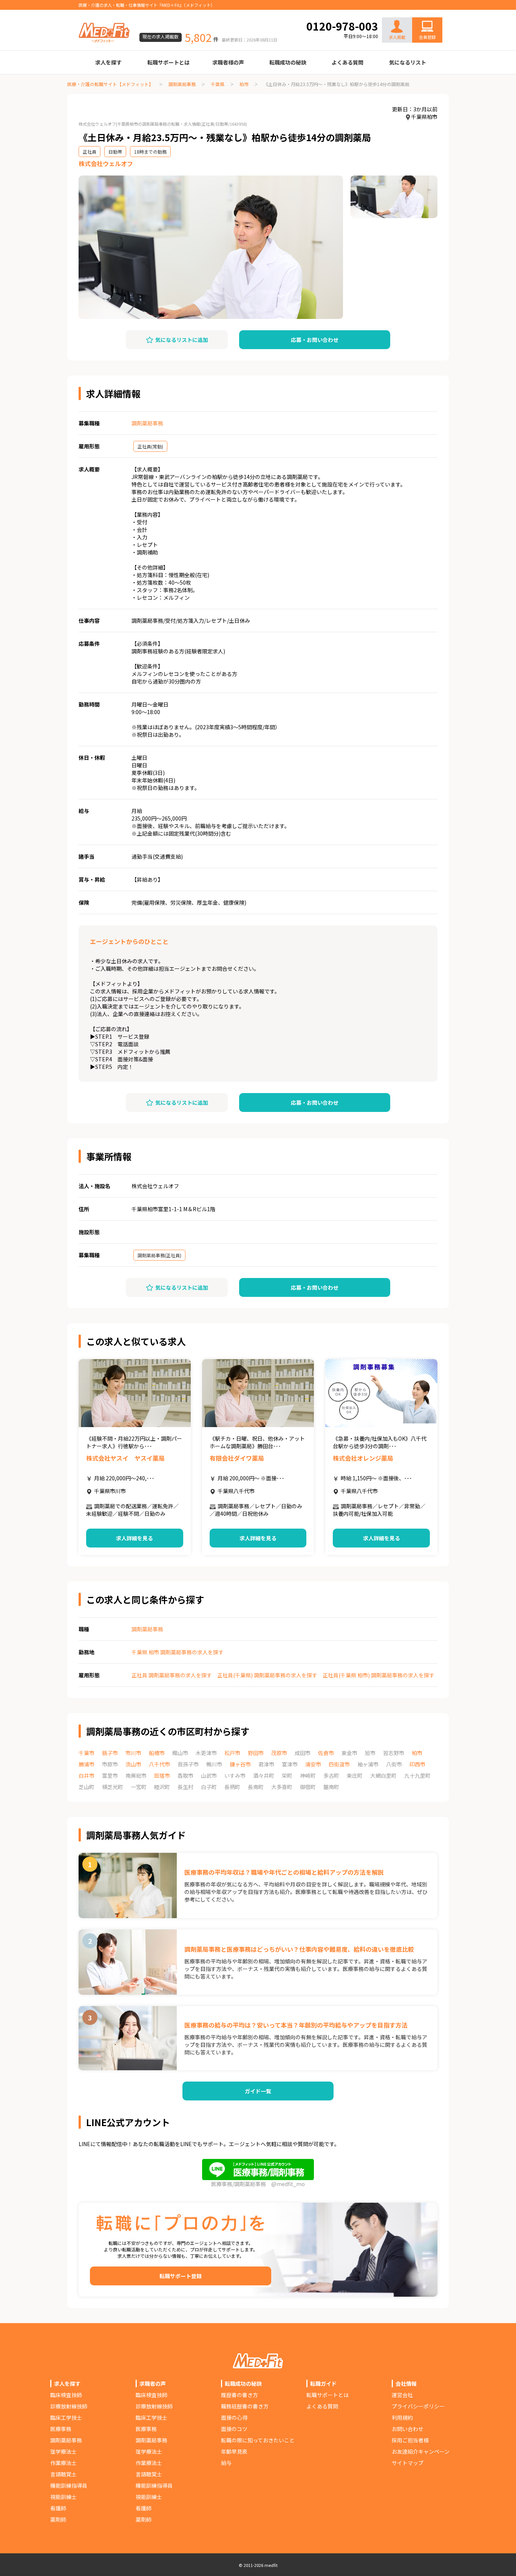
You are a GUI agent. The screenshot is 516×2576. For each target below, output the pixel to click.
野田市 (256, 1753)
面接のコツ (234, 2429)
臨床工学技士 (66, 2417)
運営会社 (402, 2395)
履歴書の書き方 (239, 2395)
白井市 (87, 1775)
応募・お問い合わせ (315, 340)
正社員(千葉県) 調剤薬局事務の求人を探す (267, 1675)
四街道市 (339, 1764)
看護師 (58, 2508)
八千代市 (159, 1764)
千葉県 (218, 84)
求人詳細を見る (134, 1538)
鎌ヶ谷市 (240, 1764)
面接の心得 (234, 2417)
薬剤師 (58, 2519)
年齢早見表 (234, 2451)
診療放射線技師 (69, 2406)
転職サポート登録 (181, 2276)
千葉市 (87, 1753)
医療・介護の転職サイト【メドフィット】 (110, 84)
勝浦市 (87, 1764)
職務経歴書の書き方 (245, 2406)
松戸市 (232, 1753)
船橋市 (157, 1753)
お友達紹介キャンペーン (421, 2451)
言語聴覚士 (63, 2474)
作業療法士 (63, 2463)
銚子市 (110, 1753)
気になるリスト (408, 62)
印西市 (417, 1764)
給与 (226, 2463)
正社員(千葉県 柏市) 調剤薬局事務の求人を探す (379, 1675)
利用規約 (402, 2417)
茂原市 (279, 1753)
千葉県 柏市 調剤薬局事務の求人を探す (178, 1652)
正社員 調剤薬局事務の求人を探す (172, 1675)
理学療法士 (63, 2451)
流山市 (133, 1764)
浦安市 (313, 1764)
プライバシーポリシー (418, 2406)
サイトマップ (408, 2463)
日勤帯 (115, 152)
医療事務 (61, 2429)
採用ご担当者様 (410, 2440)
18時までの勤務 (150, 152)
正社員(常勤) (150, 446)
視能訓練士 (63, 2497)
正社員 (90, 152)
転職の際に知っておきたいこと (258, 2440)
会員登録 (427, 37)
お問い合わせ (419, 12)
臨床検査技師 (66, 2395)
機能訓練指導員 (69, 2485)
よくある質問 (348, 62)
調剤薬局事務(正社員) (159, 1255)
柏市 (244, 84)
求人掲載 (397, 37)
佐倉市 (326, 1753)
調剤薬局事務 (182, 84)
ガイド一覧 (258, 2091)
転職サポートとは (168, 62)
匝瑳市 (162, 1775)
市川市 (133, 1753)
